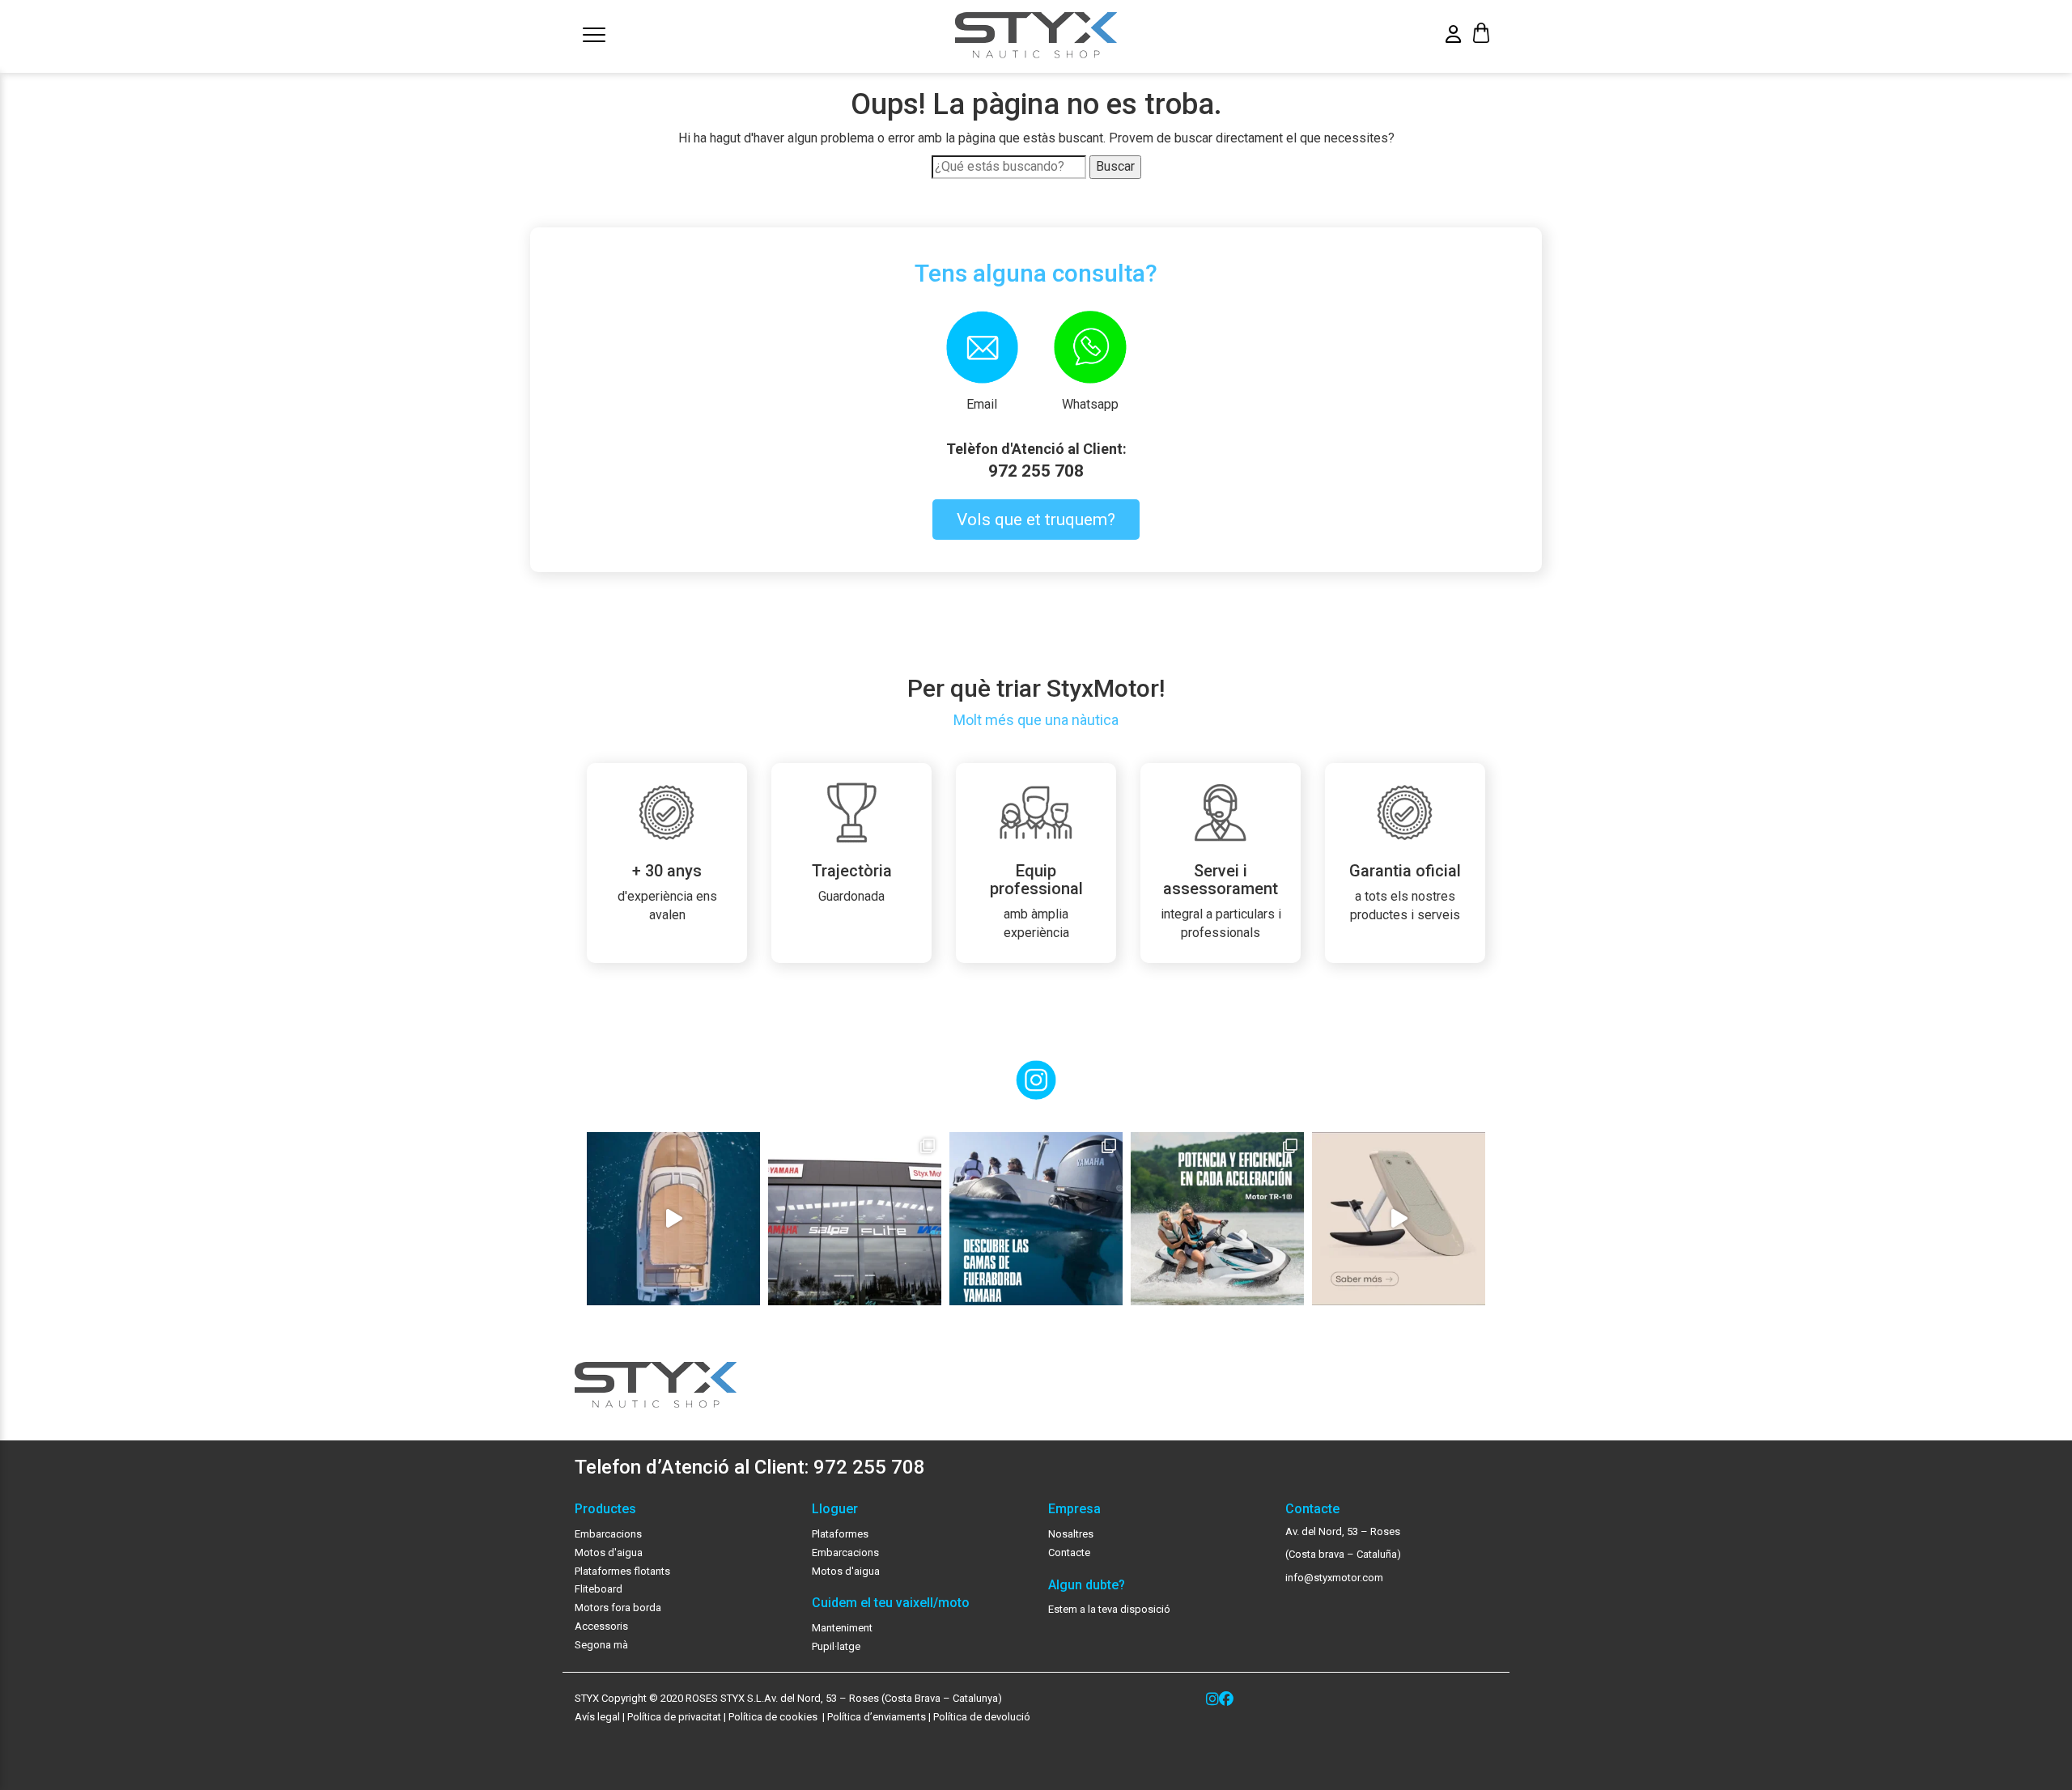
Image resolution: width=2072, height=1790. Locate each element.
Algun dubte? (1087, 1585)
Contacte (1069, 1552)
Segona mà (601, 1645)
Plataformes (840, 1534)
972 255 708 (1036, 471)
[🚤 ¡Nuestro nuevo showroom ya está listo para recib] (855, 1219)
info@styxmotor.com (1334, 1578)
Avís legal (597, 1717)
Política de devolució (982, 1717)
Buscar (1115, 166)
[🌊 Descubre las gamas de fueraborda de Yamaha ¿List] (1036, 1219)
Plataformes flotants (622, 1571)
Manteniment (842, 1628)
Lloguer (835, 1509)
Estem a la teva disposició (1109, 1609)
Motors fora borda (618, 1608)
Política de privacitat (674, 1717)
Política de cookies (774, 1717)
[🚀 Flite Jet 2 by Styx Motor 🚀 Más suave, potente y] (1399, 1219)
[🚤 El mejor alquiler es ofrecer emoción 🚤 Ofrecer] (1217, 1219)
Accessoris (601, 1626)
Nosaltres (1071, 1534)
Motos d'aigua (609, 1552)
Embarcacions (608, 1534)
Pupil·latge (836, 1646)
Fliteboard (599, 1589)
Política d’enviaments (877, 1717)
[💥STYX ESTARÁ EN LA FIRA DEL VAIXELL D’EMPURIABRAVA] (673, 1219)
